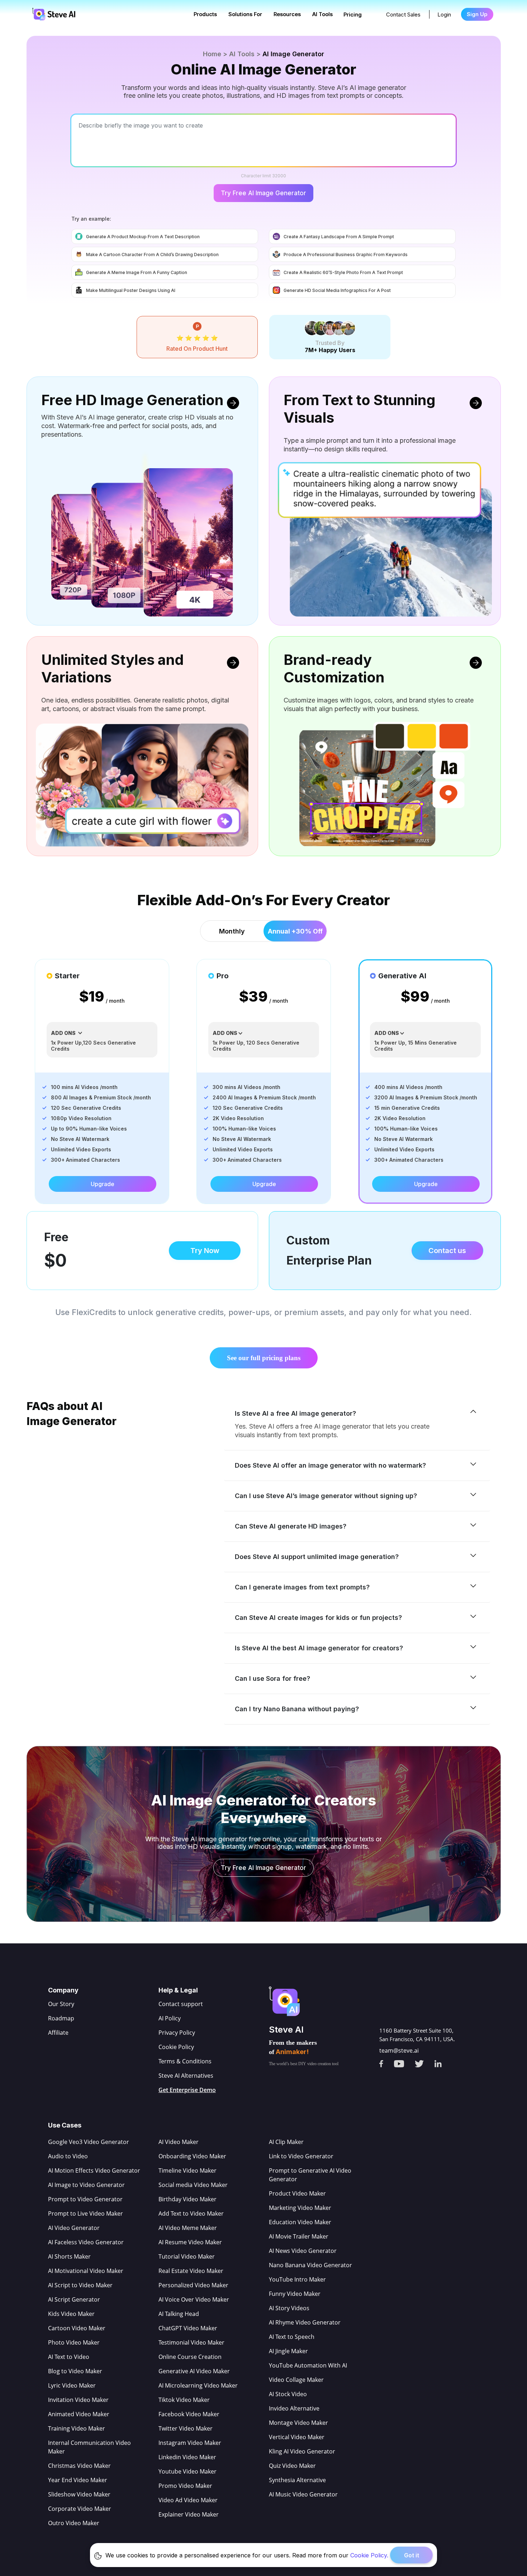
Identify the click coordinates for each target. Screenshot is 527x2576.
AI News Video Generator (303, 2251)
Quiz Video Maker (292, 2466)
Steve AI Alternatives (186, 2076)
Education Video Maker (300, 2222)
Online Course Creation (190, 2357)
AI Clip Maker (286, 2142)
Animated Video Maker (79, 2414)
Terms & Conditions (185, 2061)
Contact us (447, 1251)
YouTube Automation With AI (308, 2365)
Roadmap (61, 2018)
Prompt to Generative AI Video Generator (310, 2175)
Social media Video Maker (193, 2185)
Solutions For (245, 14)
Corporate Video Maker (80, 2509)
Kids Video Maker (71, 2314)
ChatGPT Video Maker (188, 2328)
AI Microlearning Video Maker (198, 2385)
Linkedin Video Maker (187, 2457)
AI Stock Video (288, 2394)
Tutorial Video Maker (187, 2256)
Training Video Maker (77, 2428)
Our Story (61, 2004)
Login (444, 15)
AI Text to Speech (292, 2337)
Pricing (353, 15)
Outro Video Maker (74, 2523)
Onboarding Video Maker (192, 2156)
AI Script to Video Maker (80, 2285)
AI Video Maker (179, 2142)
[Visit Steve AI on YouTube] (404, 2061)
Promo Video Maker (185, 2486)
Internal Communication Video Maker (89, 2447)
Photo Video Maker (74, 2342)
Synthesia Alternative (297, 2480)
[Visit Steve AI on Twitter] (425, 2061)
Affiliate (58, 2033)
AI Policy (170, 2018)
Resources (287, 14)
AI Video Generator (74, 2228)
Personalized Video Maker (193, 2285)
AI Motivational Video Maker (86, 2271)
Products (205, 14)
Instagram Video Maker (190, 2443)
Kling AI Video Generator (302, 2451)
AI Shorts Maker (69, 2256)
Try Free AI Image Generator (263, 193)
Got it (412, 2555)
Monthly (232, 931)
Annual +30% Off (295, 931)
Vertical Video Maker (297, 2437)
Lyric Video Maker (72, 2385)
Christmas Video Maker (79, 2466)
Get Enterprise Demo (187, 2090)
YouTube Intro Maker (297, 2279)
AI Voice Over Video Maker (194, 2299)
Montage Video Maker (298, 2423)
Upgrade (103, 1184)
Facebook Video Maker (189, 2414)
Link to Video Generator (301, 2156)
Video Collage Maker (296, 2380)
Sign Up (477, 14)
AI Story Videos (289, 2308)
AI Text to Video (69, 2357)
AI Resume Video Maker (190, 2242)
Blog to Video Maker (75, 2371)
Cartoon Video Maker (77, 2328)
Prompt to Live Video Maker (86, 2213)
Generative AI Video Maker (194, 2371)
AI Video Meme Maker (188, 2228)
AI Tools (322, 14)
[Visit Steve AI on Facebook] (387, 2061)
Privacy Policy (177, 2033)
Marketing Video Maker (300, 2208)
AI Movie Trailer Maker (299, 2236)
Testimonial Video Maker (191, 2342)
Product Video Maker (297, 2193)
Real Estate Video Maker (191, 2271)
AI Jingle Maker (288, 2351)
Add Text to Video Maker (191, 2213)
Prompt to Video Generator (85, 2199)
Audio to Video (68, 2156)
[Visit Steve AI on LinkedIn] (443, 2061)
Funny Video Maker (295, 2294)
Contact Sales (403, 15)
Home (212, 54)
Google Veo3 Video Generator (89, 2142)
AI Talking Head (179, 2314)
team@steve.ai (399, 2050)
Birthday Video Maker (187, 2199)
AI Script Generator (74, 2299)
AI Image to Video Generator (86, 2185)
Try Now (205, 1251)
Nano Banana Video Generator (310, 2265)
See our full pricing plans (264, 1358)
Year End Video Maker (78, 2480)
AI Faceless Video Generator (86, 2242)
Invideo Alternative (294, 2408)
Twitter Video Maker (186, 2428)
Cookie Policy (176, 2047)
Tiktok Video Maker (184, 2400)
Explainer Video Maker (189, 2514)
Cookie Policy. (369, 2555)
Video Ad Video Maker (188, 2500)
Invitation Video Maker (78, 2400)
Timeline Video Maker (187, 2170)
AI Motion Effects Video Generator (94, 2170)
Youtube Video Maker (187, 2471)
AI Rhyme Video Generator (305, 2322)
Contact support (181, 2004)
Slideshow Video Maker (79, 2494)
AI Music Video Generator (303, 2494)
